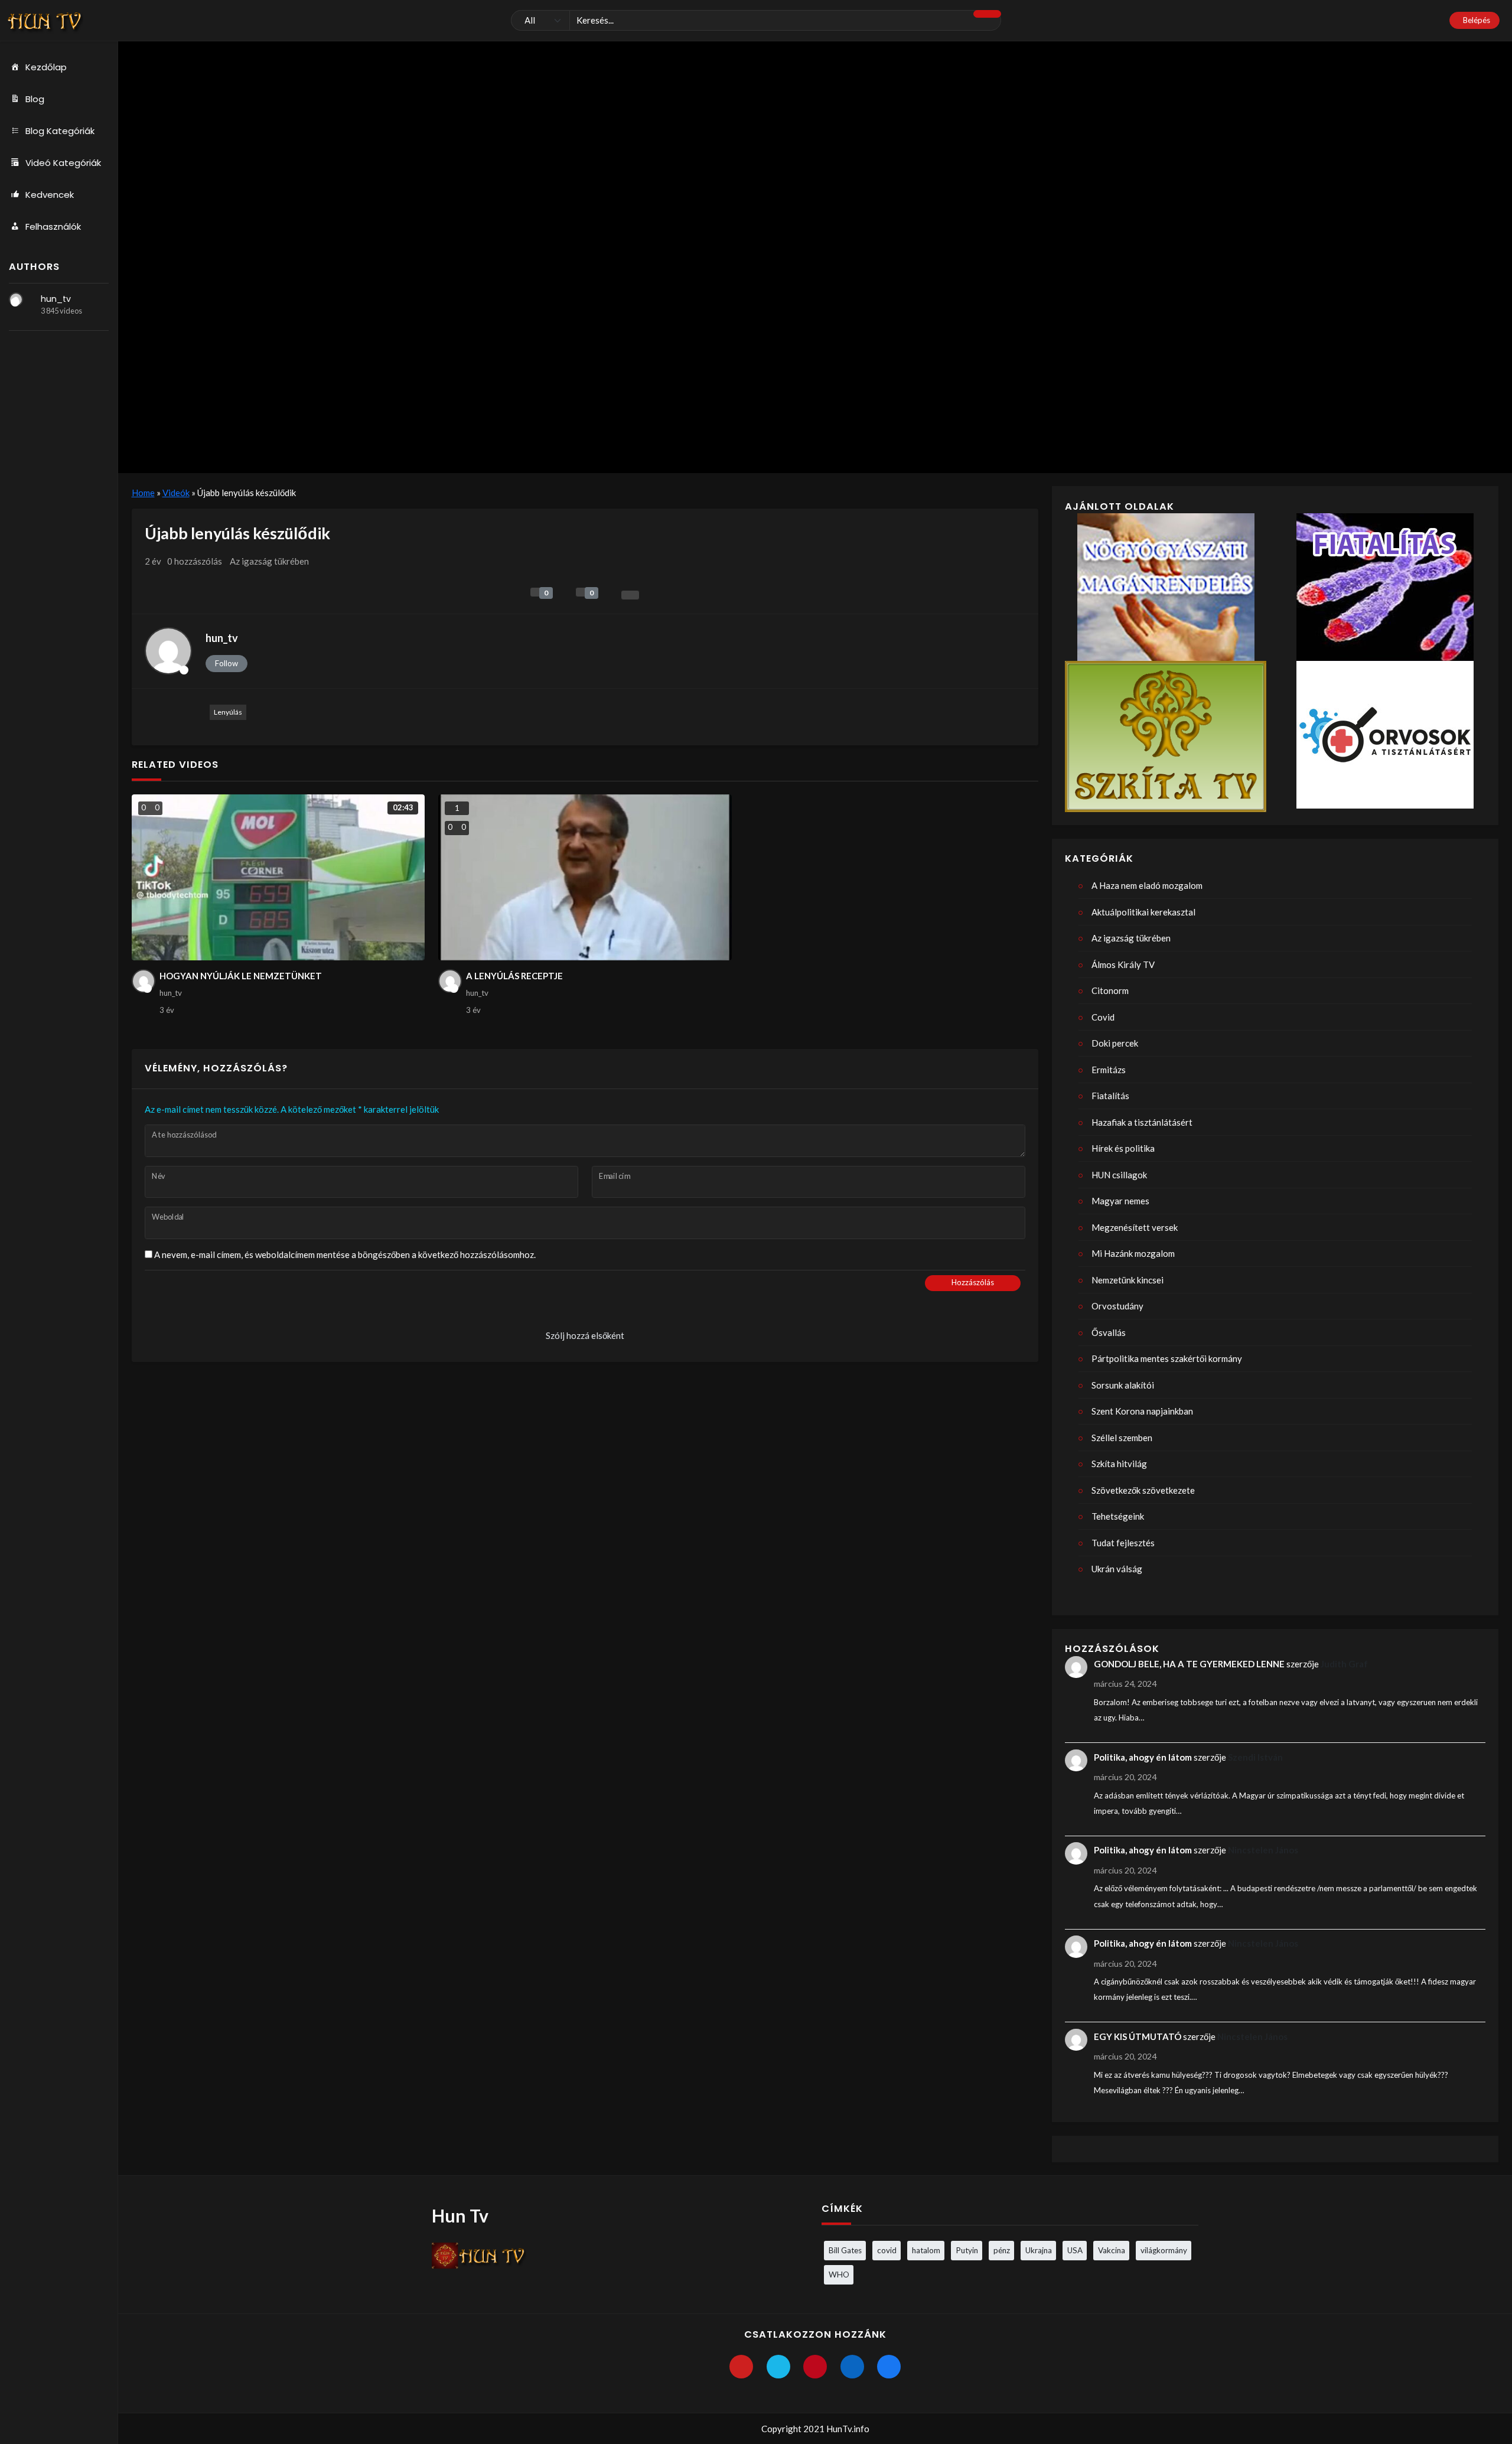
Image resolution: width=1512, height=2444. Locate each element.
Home (143, 493)
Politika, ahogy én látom (1143, 1757)
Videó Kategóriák (63, 163)
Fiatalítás (1110, 1096)
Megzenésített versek (1135, 1227)
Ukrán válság (1117, 1569)
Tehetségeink (1118, 1516)
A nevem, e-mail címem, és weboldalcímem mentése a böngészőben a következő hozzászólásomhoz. (345, 1254)
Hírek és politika (1123, 1148)
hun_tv (56, 299)
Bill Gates (845, 2250)
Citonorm (1110, 990)
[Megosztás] (630, 595)
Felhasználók (53, 227)
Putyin (967, 2250)
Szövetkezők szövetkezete (1143, 1490)
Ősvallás (1109, 1332)
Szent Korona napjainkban (1142, 1411)
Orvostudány (1117, 1306)
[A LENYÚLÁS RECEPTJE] (585, 877)
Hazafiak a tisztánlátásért (1142, 1122)
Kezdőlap (46, 67)
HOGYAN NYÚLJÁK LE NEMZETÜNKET (241, 976)
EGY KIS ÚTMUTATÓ (1138, 2036)
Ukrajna (1039, 2250)
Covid (1103, 1017)
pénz (1002, 2250)
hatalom (926, 2250)
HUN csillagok (1119, 1175)
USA (1075, 2250)
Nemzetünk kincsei (1128, 1280)
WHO (839, 2274)
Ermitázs (1109, 1070)
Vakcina (1112, 2250)
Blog (35, 99)
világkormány (1164, 2250)
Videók (176, 493)
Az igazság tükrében (269, 561)
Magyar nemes (1120, 1201)
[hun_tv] (16, 299)
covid (887, 2250)
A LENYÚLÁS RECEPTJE (514, 976)
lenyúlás (228, 712)
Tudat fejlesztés (1123, 1543)
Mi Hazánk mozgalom (1133, 1253)
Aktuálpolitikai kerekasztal (1143, 912)
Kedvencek (50, 195)
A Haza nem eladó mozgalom (1147, 885)
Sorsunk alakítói (1123, 1385)
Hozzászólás (973, 1282)
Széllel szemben (1122, 1438)
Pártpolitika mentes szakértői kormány (1167, 1358)
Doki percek (1115, 1043)
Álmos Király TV (1123, 964)
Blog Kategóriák (60, 131)
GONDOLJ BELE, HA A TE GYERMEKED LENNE (1189, 1664)
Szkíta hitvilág (1119, 1464)
